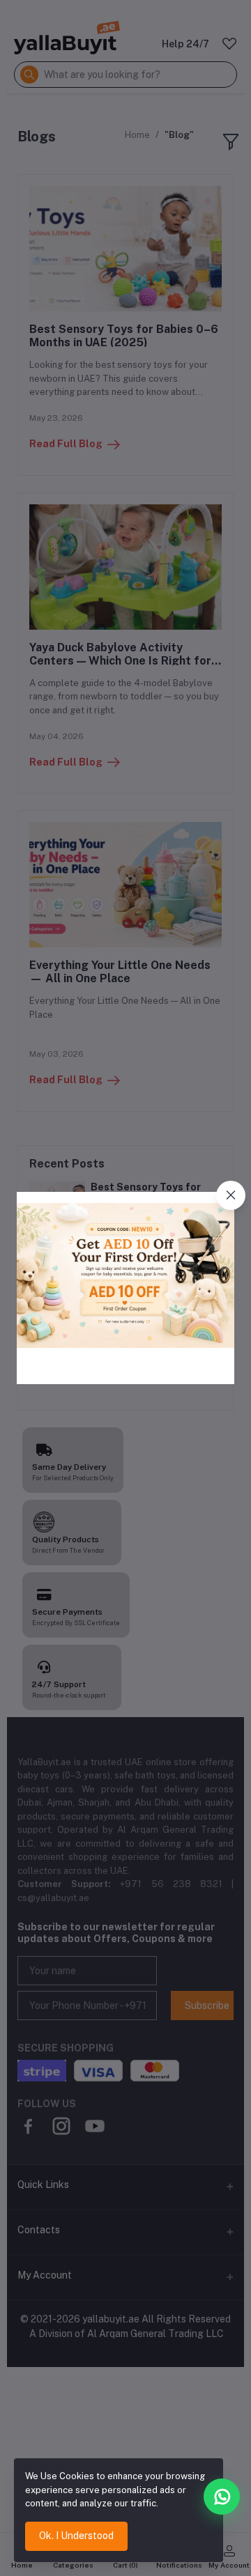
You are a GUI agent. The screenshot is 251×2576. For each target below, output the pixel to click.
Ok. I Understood (76, 2536)
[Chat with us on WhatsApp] (222, 2497)
